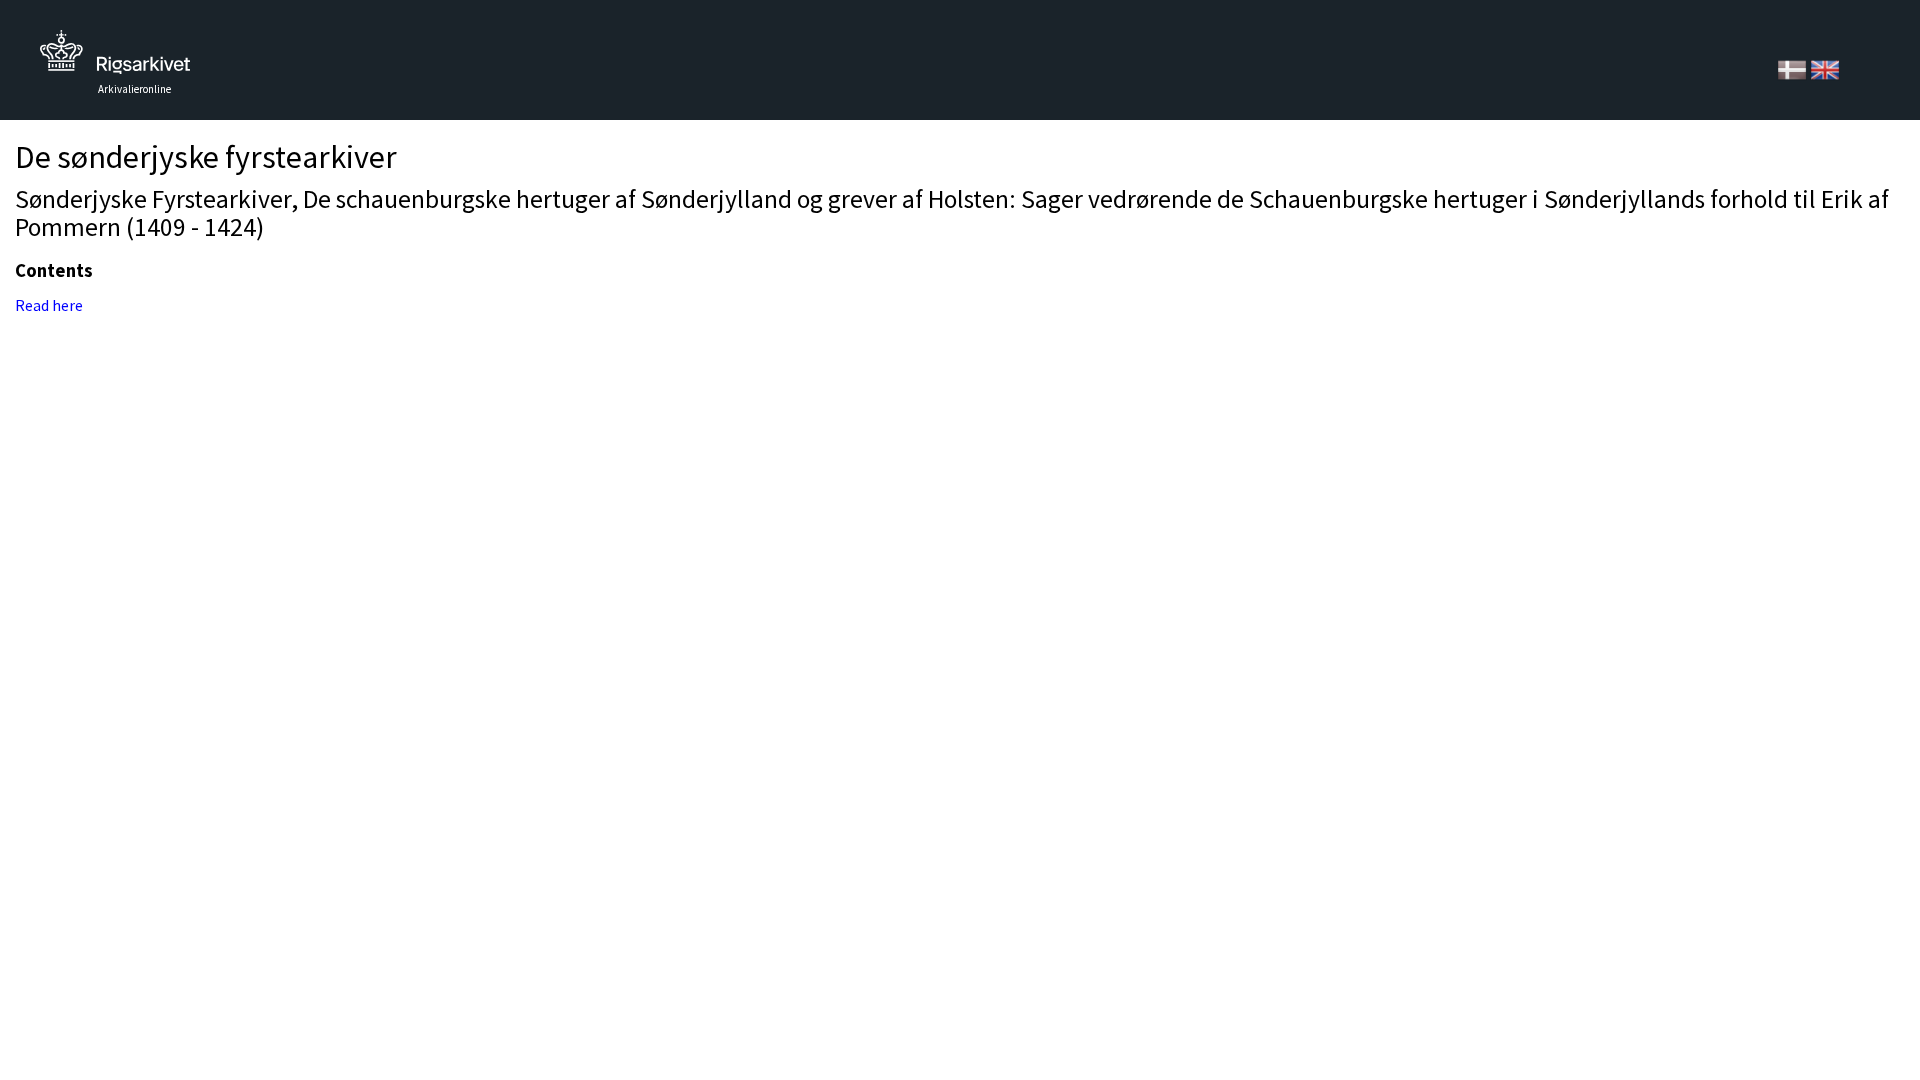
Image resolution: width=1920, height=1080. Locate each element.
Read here (49, 305)
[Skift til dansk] (1793, 68)
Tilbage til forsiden (115, 57)
